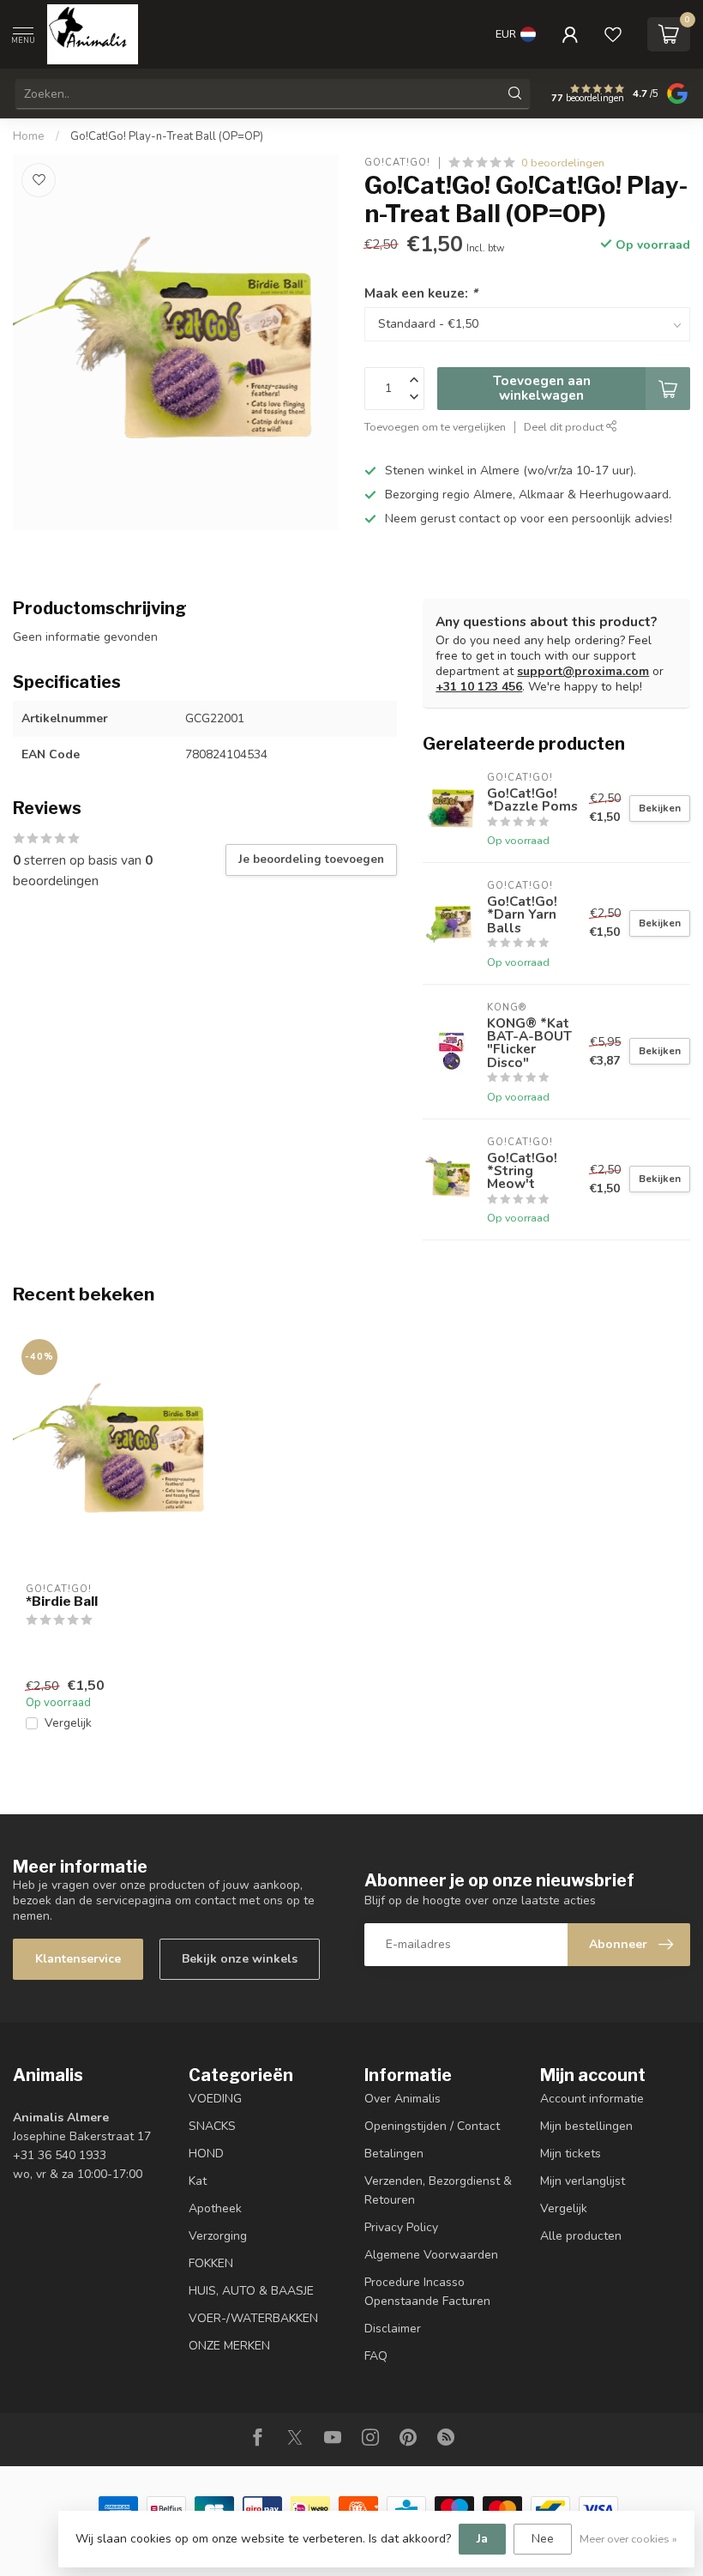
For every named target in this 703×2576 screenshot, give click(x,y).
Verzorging (218, 2236)
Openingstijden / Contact (432, 2126)
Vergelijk (68, 1723)
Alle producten (581, 2236)
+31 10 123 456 (479, 687)
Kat (198, 2181)
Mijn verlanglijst (583, 2181)
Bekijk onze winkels (240, 1959)
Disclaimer (393, 2329)
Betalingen (394, 2154)
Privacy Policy (401, 2227)
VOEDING (215, 2099)
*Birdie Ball (62, 1602)
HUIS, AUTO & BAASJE (251, 2291)
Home (29, 136)
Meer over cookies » (628, 2539)
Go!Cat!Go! (397, 163)
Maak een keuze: (421, 293)
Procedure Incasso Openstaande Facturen (427, 2292)
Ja (482, 2539)
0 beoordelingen (563, 163)
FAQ (376, 2356)
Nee (543, 2539)
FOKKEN (211, 2263)
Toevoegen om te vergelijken (435, 427)
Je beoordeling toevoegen (311, 860)
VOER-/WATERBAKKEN (253, 2318)
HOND (206, 2154)
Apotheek (215, 2208)
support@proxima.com (583, 671)
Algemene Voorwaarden (431, 2255)
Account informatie (592, 2099)
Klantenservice (78, 1959)
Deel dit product (565, 427)
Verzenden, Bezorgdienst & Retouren (438, 2190)
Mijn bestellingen (586, 2126)
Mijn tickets (571, 2154)
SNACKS (212, 2126)
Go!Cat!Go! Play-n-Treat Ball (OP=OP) (167, 136)
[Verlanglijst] (613, 34)
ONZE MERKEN (229, 2346)
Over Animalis (403, 2099)
